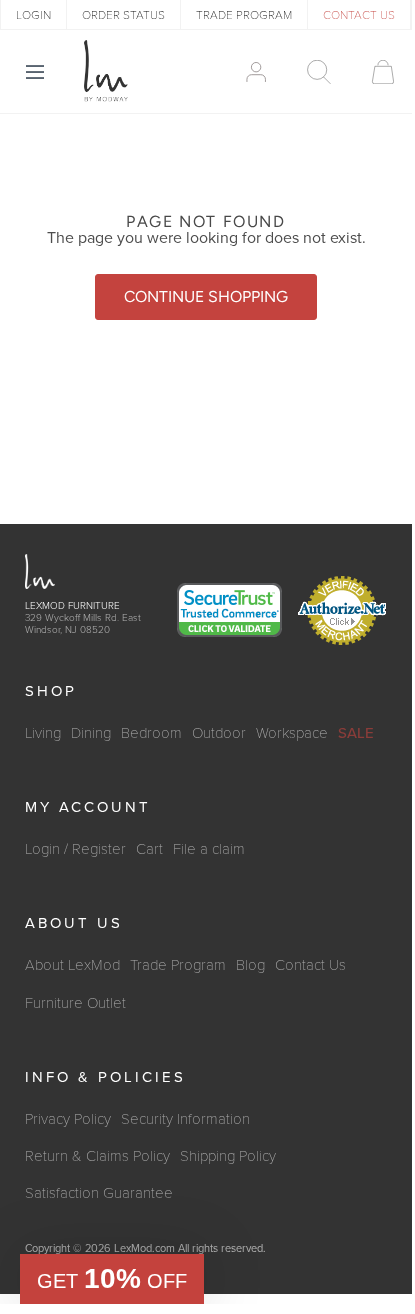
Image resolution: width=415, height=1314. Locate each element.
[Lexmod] (106, 71)
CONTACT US (359, 15)
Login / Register (75, 849)
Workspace (292, 733)
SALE (356, 733)
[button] (112, 1279)
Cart (149, 849)
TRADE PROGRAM (244, 15)
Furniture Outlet (75, 1003)
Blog (250, 965)
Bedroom (151, 733)
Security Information (185, 1119)
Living (43, 733)
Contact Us (310, 965)
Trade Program (178, 965)
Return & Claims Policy (97, 1156)
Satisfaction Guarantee (99, 1193)
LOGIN (33, 15)
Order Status (123, 15)
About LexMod (72, 965)
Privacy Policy (68, 1119)
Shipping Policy (228, 1156)
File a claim (209, 849)
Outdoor (219, 733)
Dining (91, 733)
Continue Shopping (206, 296)
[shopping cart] (373, 72)
